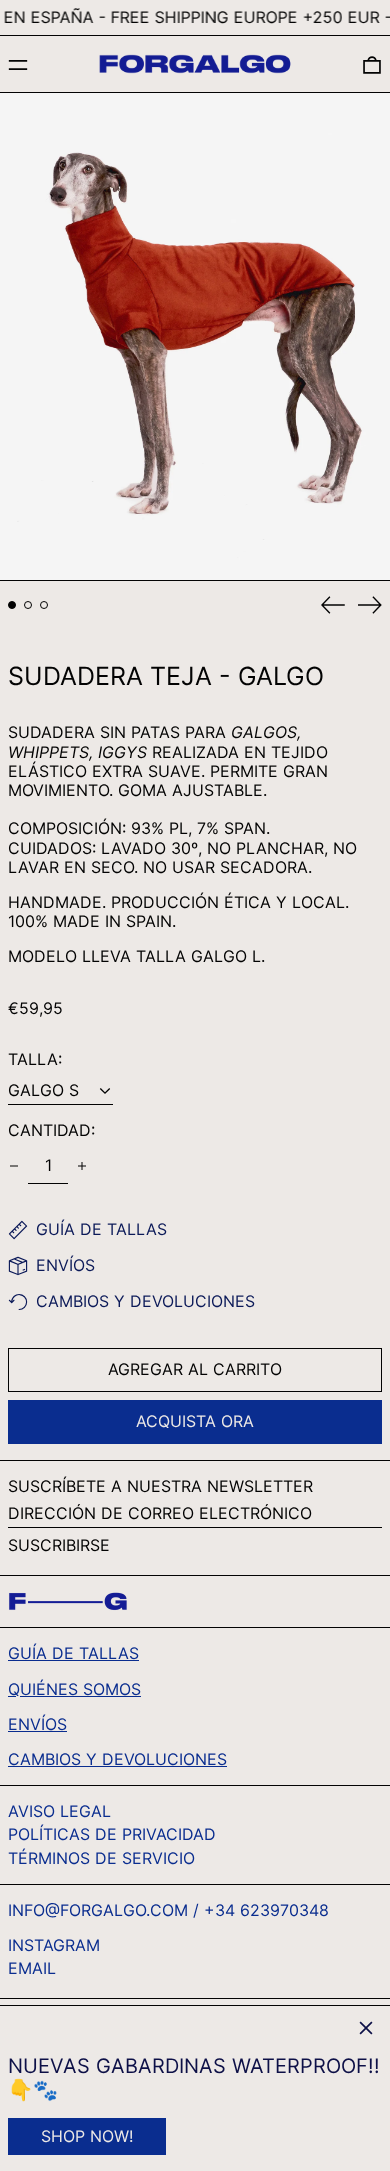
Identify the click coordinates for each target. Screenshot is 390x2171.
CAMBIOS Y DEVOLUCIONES (117, 1759)
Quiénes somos (74, 1689)
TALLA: (35, 1059)
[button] (372, 64)
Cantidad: (51, 1130)
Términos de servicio (101, 1858)
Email (32, 1968)
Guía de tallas (73, 1653)
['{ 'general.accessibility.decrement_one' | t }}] (14, 1166)
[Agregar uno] (82, 1166)
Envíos (37, 1724)
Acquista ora (195, 1421)
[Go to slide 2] (28, 605)
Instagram (54, 1945)
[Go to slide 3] (44, 605)
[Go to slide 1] (12, 605)
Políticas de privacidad (112, 1834)
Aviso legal (59, 1811)
